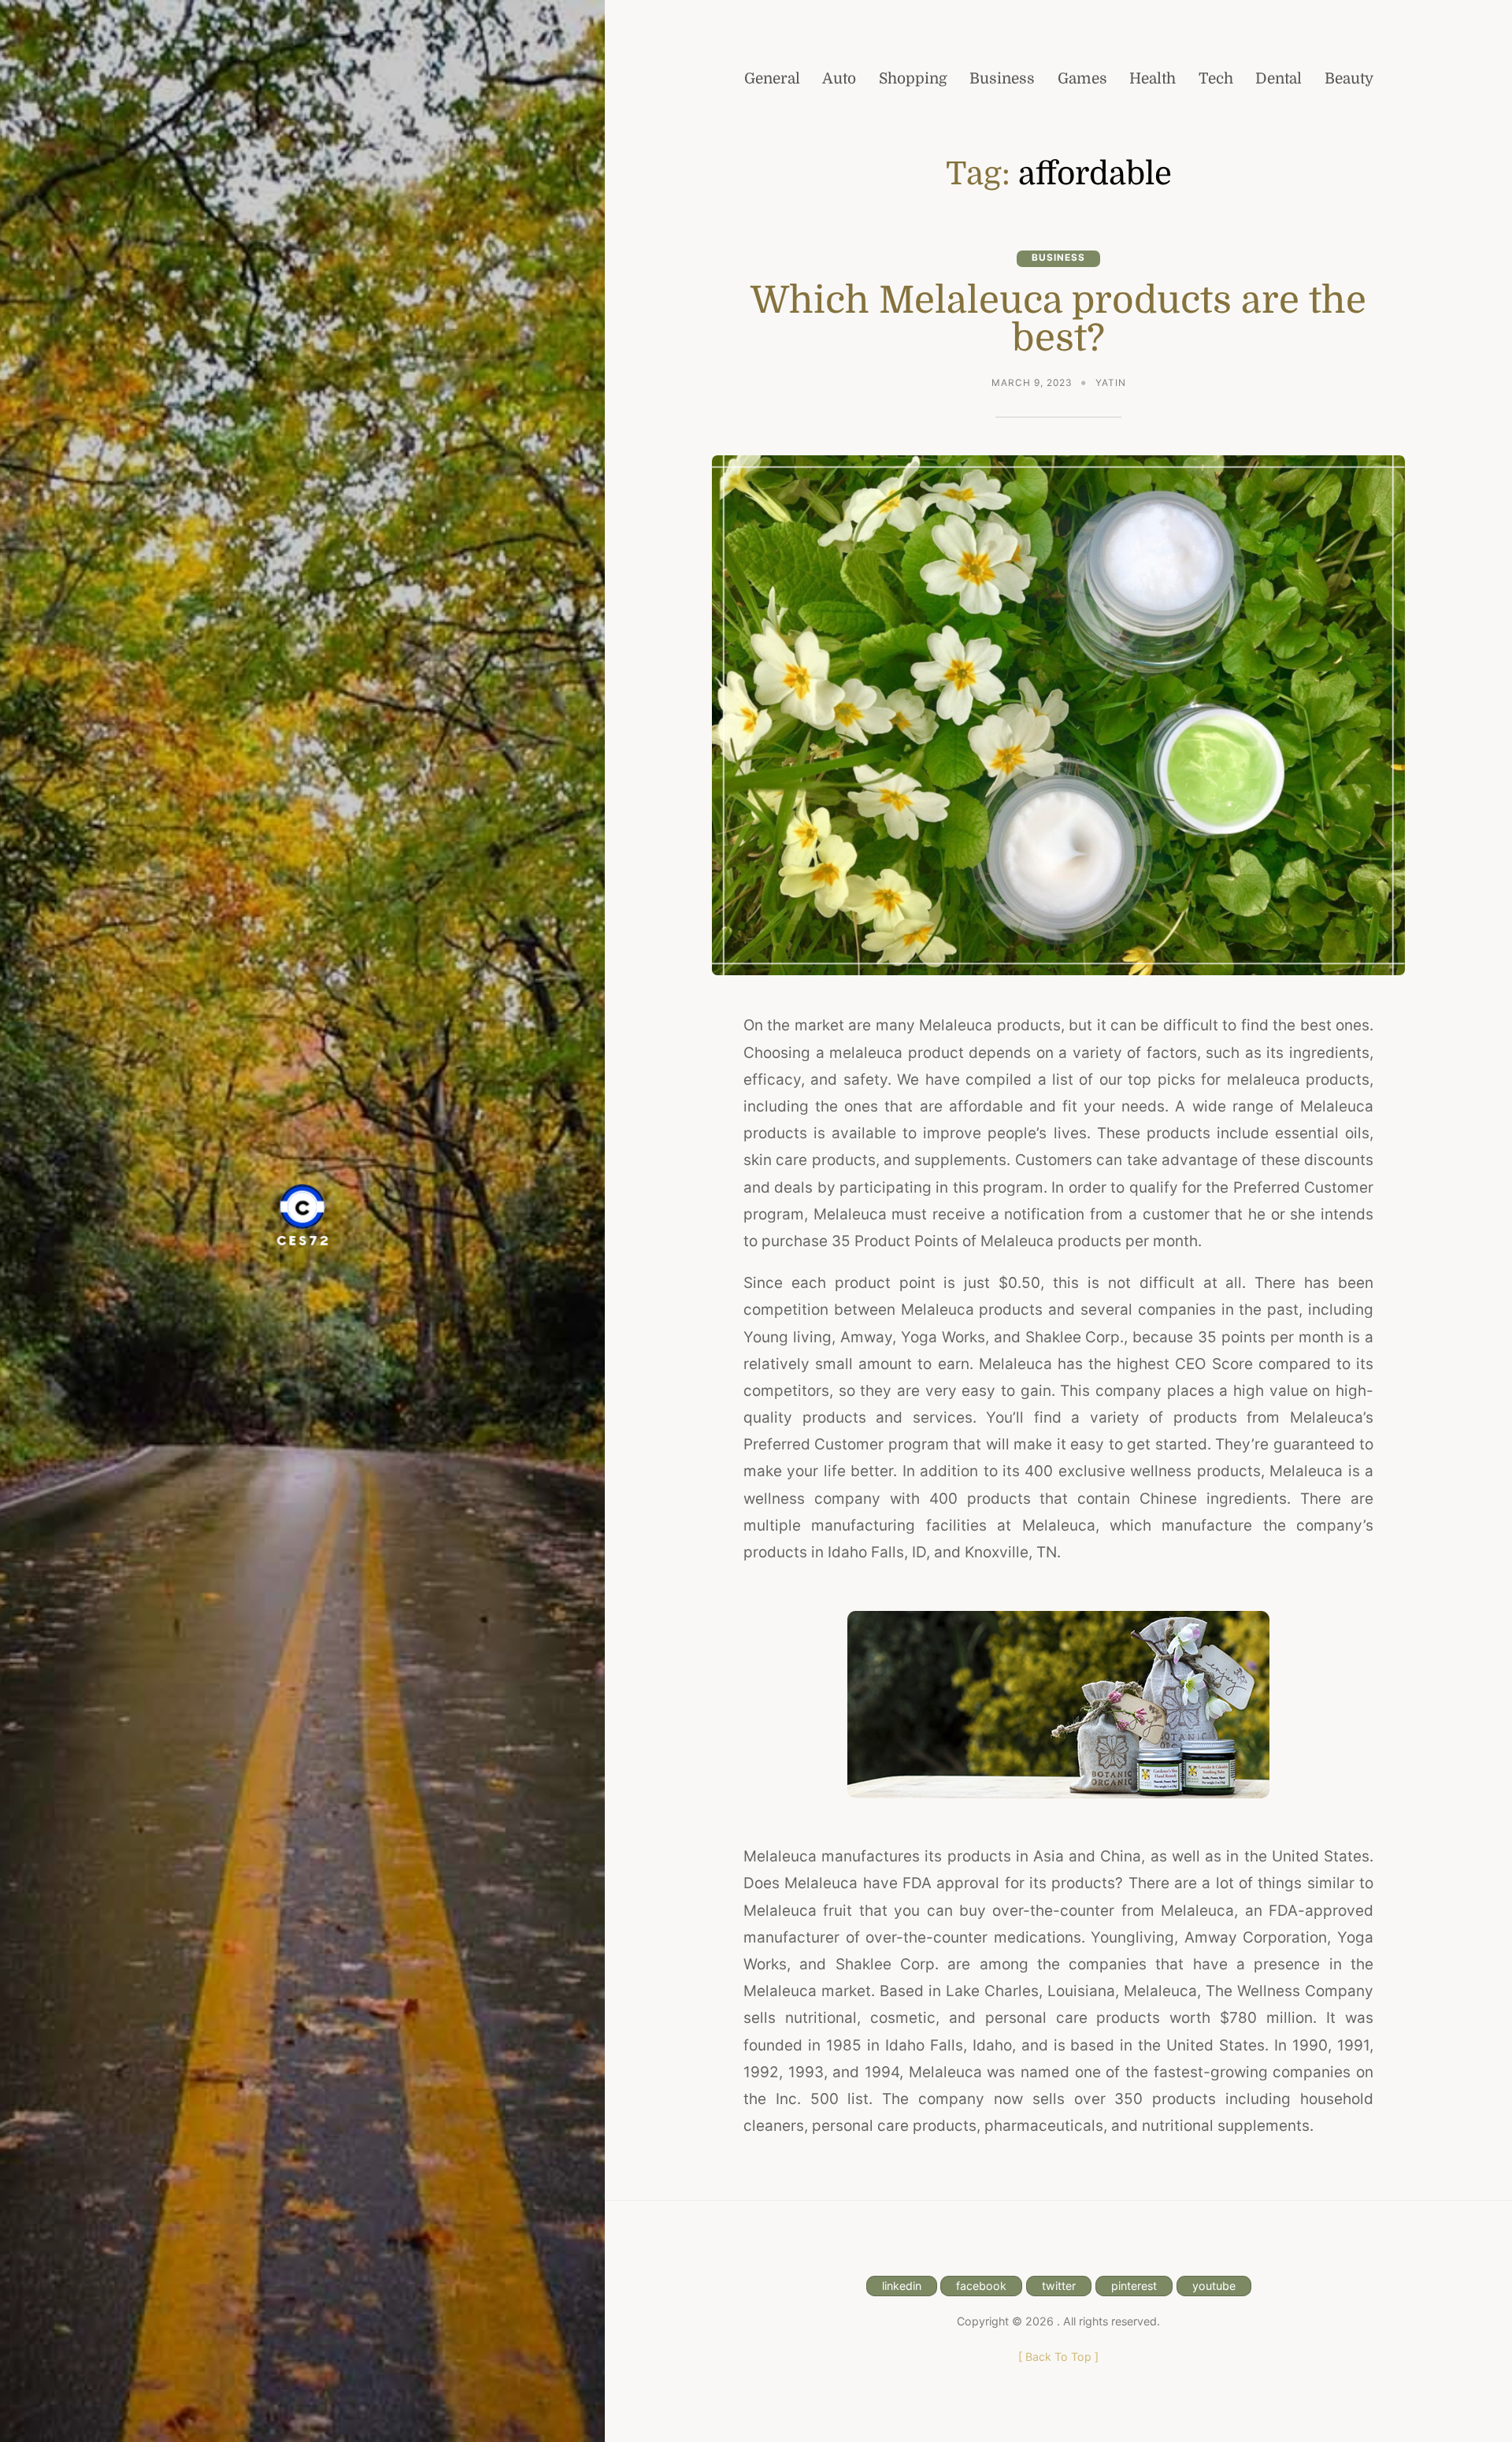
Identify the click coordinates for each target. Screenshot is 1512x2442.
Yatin (1111, 383)
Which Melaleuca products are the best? (1058, 319)
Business (1058, 258)
